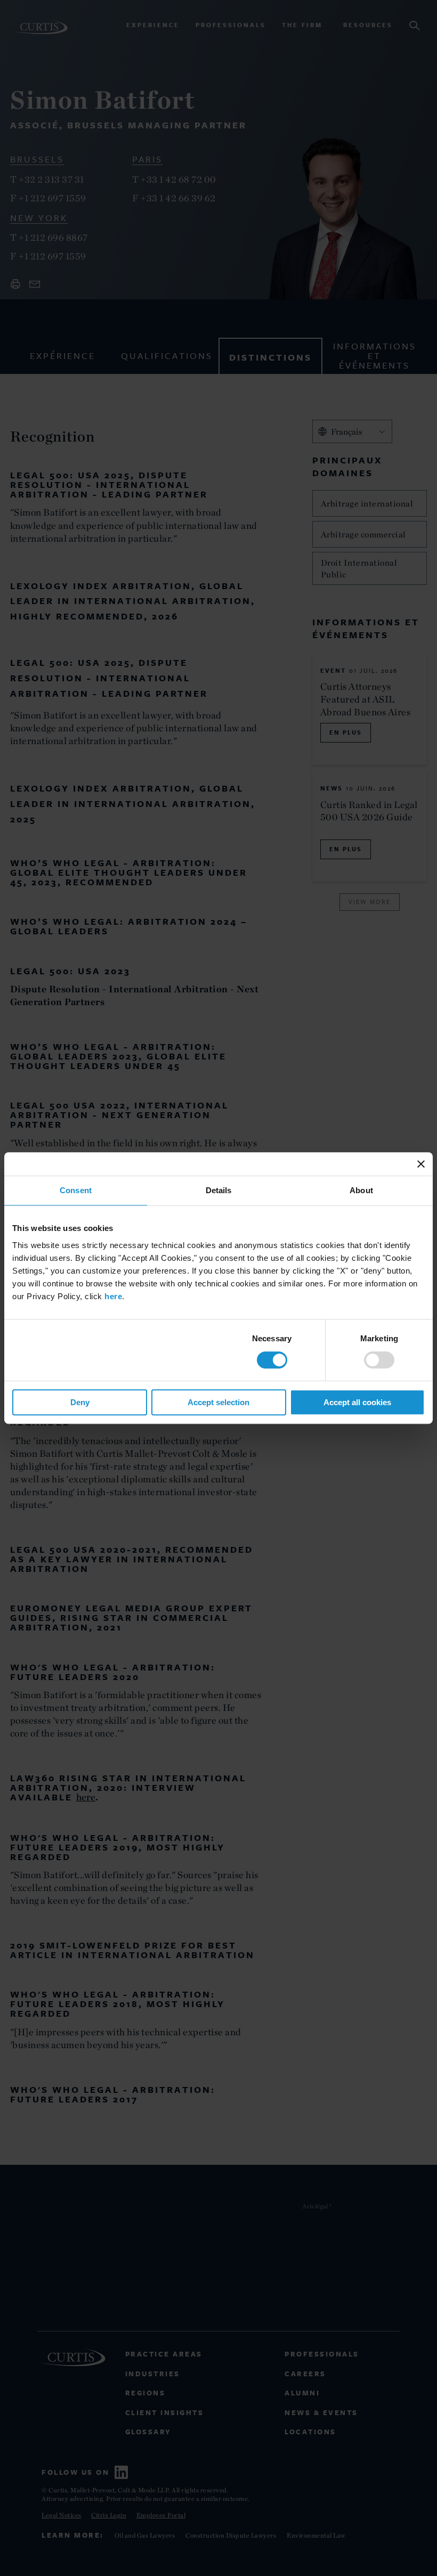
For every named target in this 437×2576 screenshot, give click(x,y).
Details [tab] (219, 1190)
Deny (80, 1402)
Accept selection (218, 1402)
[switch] (379, 1360)
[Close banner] (421, 1164)
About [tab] (361, 1190)
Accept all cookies (357, 1402)
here (113, 1296)
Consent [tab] (76, 1190)
